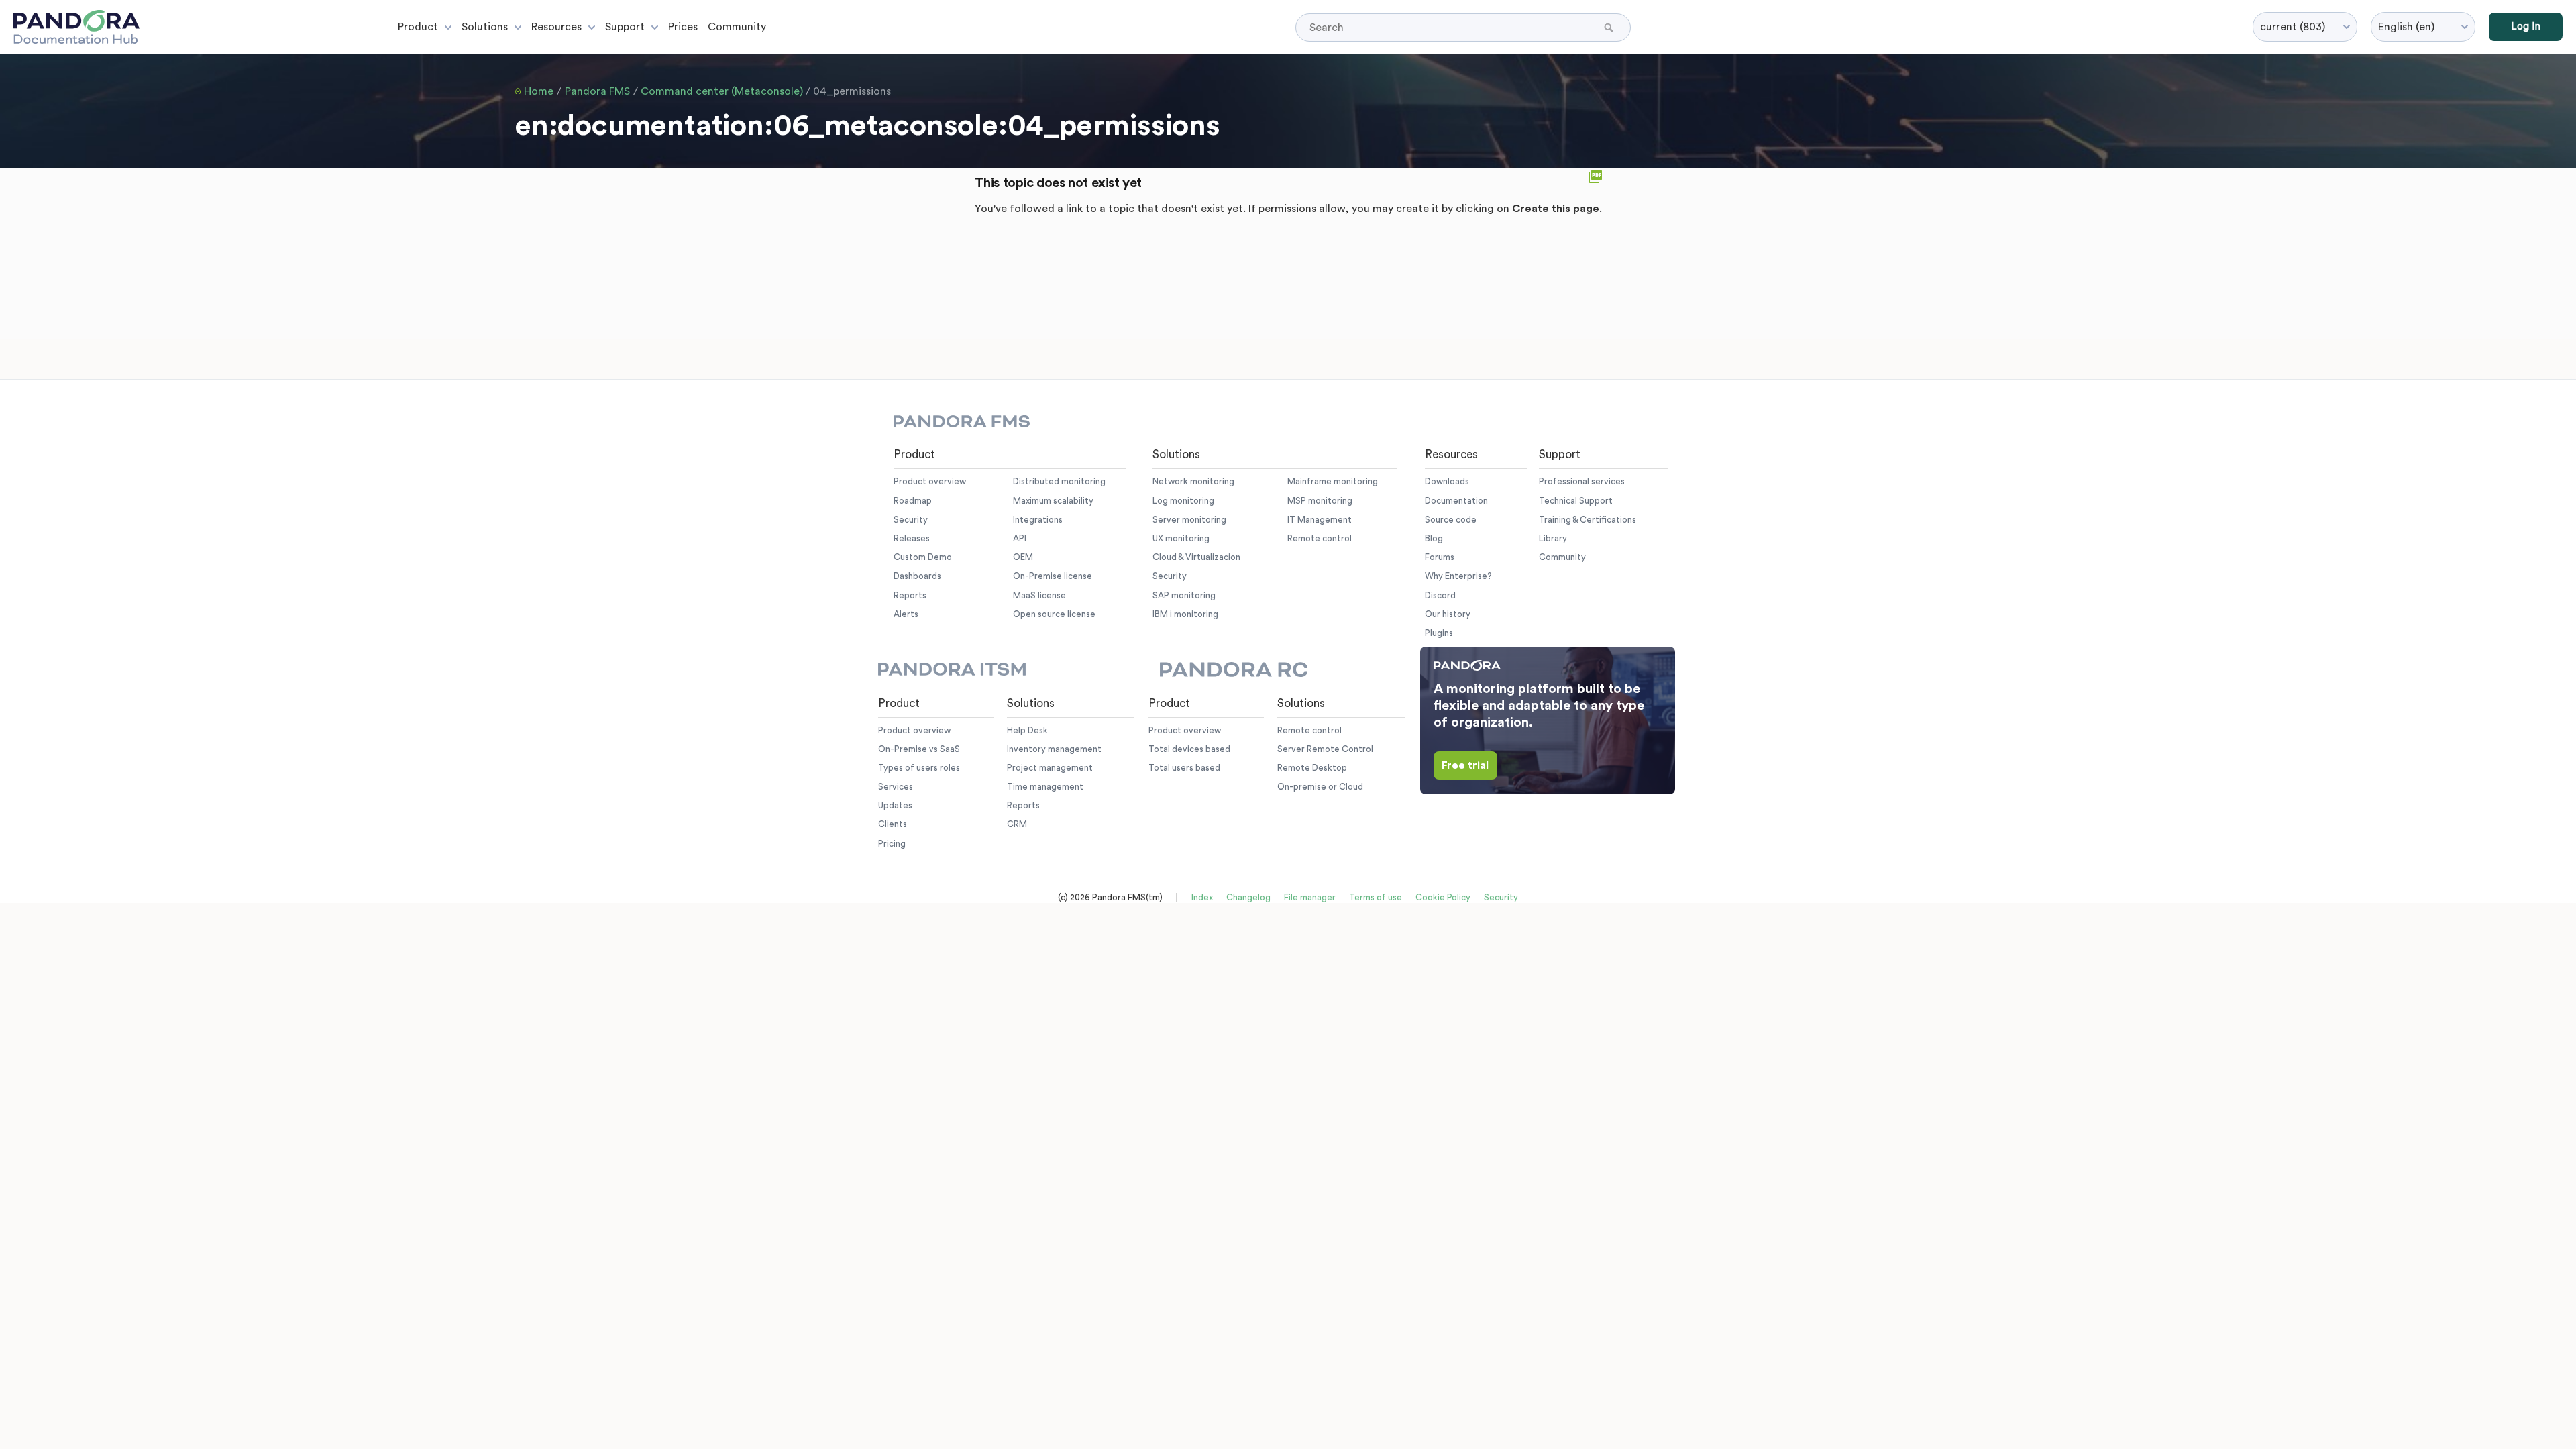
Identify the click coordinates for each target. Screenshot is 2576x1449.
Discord (1440, 595)
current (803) (2293, 27)
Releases (912, 538)
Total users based (1184, 768)
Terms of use (1376, 897)
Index (1202, 897)
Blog (1434, 538)
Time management (1045, 787)
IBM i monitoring (1185, 614)
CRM (1017, 824)
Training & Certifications (1588, 520)
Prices (683, 27)
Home (539, 91)
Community (737, 27)
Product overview (930, 481)
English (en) (2406, 27)
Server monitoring (1189, 520)
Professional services (1582, 481)
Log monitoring (1183, 501)
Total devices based (1189, 749)
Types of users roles (919, 768)
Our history (1448, 614)
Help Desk (1027, 730)
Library (1553, 538)
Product (418, 27)
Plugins (1439, 633)
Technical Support (1576, 501)
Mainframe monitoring (1333, 481)
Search (1610, 28)
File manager (1310, 897)
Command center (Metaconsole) (722, 91)
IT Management (1320, 520)
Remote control (1320, 538)
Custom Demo (923, 557)
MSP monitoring (1320, 501)
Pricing (892, 844)
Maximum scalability (1053, 501)
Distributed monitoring (1059, 481)
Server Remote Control (1325, 749)
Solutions (485, 27)
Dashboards (917, 576)
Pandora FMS (597, 91)
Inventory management (1054, 749)
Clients (893, 824)
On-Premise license (1053, 576)
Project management (1050, 768)
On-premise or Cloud (1320, 787)
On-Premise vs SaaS (919, 749)
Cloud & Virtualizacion (1196, 557)
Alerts (906, 614)
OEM (1023, 557)
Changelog (1248, 897)
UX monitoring (1181, 538)
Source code (1451, 520)
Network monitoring (1193, 481)
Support (625, 27)
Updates (895, 805)
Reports (910, 595)
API (1020, 538)
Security (911, 520)
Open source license (1054, 614)
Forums (1440, 557)
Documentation (1456, 501)
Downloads (1447, 481)
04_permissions (852, 91)
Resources (556, 27)
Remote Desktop (1312, 768)
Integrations (1038, 520)
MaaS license (1039, 595)
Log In (2526, 26)
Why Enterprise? (1458, 576)
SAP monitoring (1184, 595)
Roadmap (913, 501)
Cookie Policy (1443, 897)
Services (896, 787)
